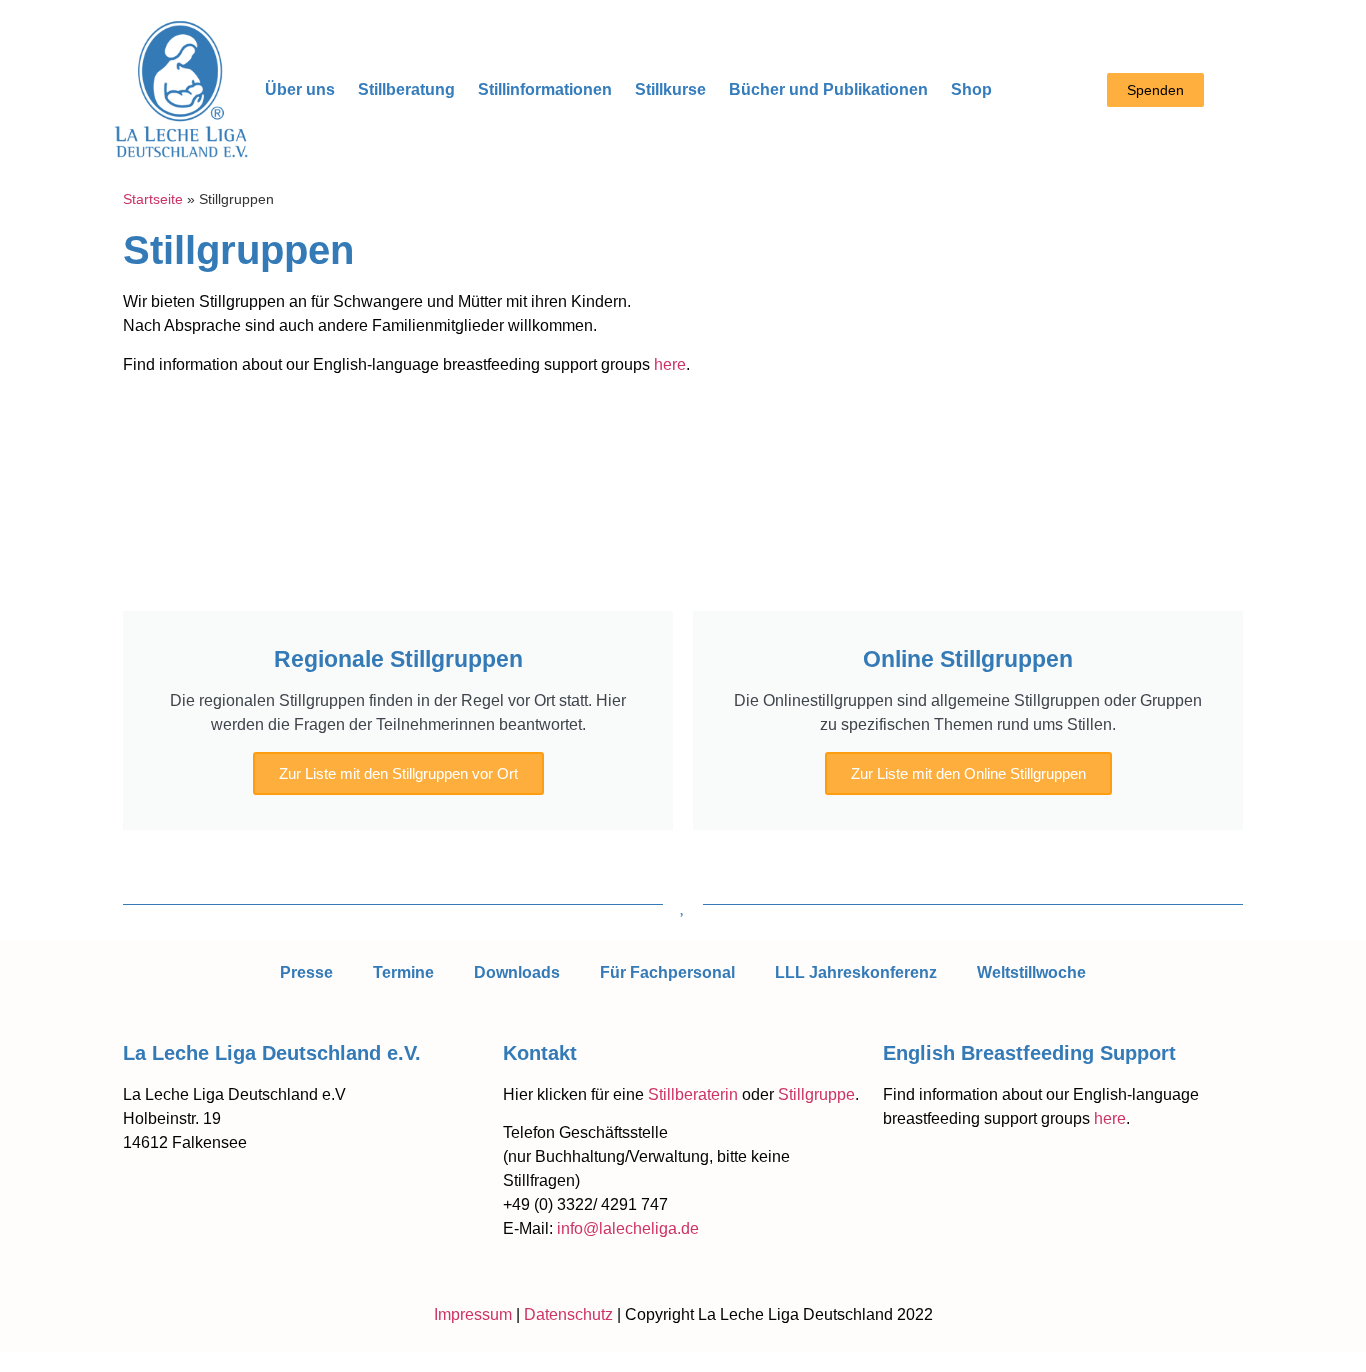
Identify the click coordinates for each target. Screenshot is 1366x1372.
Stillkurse (670, 89)
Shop (971, 89)
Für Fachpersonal (667, 972)
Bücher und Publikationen (828, 89)
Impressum (473, 1314)
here (670, 364)
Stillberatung (406, 89)
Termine (403, 972)
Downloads (517, 972)
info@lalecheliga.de (628, 1228)
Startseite (153, 199)
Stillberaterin (693, 1094)
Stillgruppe (816, 1094)
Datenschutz (568, 1314)
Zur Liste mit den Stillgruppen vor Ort (398, 773)
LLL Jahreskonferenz (856, 972)
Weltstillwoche (1031, 972)
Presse (306, 972)
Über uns (300, 89)
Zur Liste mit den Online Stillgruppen (968, 773)
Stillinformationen (545, 89)
